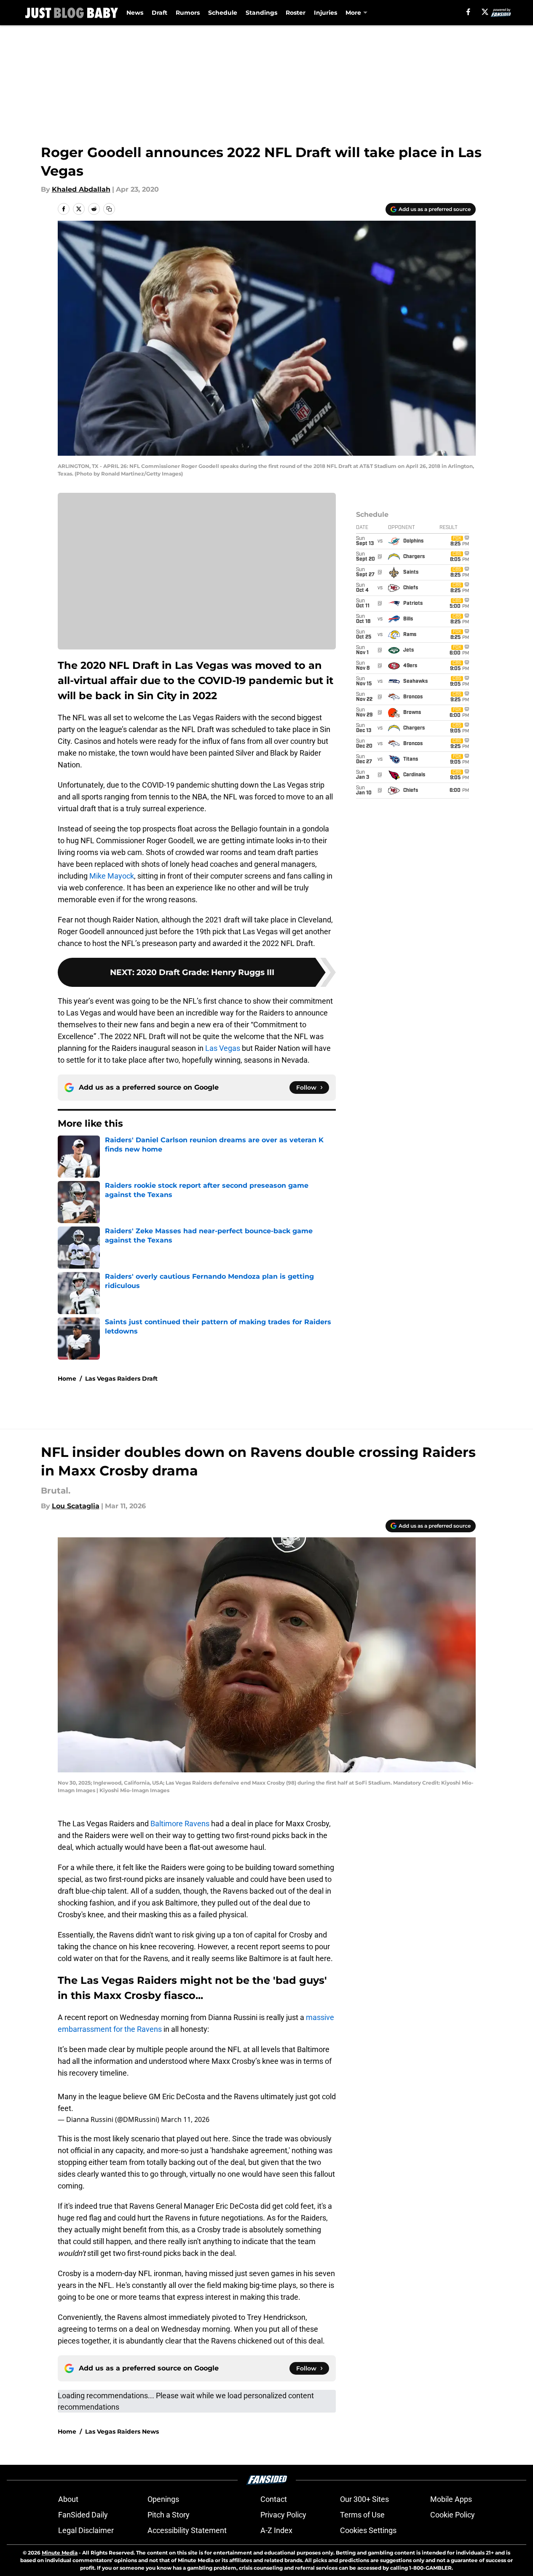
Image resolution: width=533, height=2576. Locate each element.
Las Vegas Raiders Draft (121, 1379)
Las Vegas (222, 1048)
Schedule (223, 13)
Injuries (325, 13)
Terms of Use (362, 2515)
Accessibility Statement (187, 2530)
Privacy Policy (283, 2515)
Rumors (188, 13)
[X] (485, 12)
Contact (274, 2499)
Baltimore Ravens (180, 1824)
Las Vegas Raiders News (122, 2432)
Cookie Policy (453, 2515)
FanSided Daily (83, 2515)
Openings (163, 2499)
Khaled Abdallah (81, 189)
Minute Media (60, 2553)
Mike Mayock (112, 876)
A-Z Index (276, 2530)
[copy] (109, 209)
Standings (261, 13)
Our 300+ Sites (364, 2499)
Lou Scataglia (76, 1506)
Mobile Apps (451, 2499)
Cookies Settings (368, 2530)
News (135, 13)
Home (67, 1379)
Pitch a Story (169, 2515)
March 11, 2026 (185, 2119)
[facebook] (468, 12)
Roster (296, 13)
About (68, 2499)
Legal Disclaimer (86, 2530)
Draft (159, 13)
